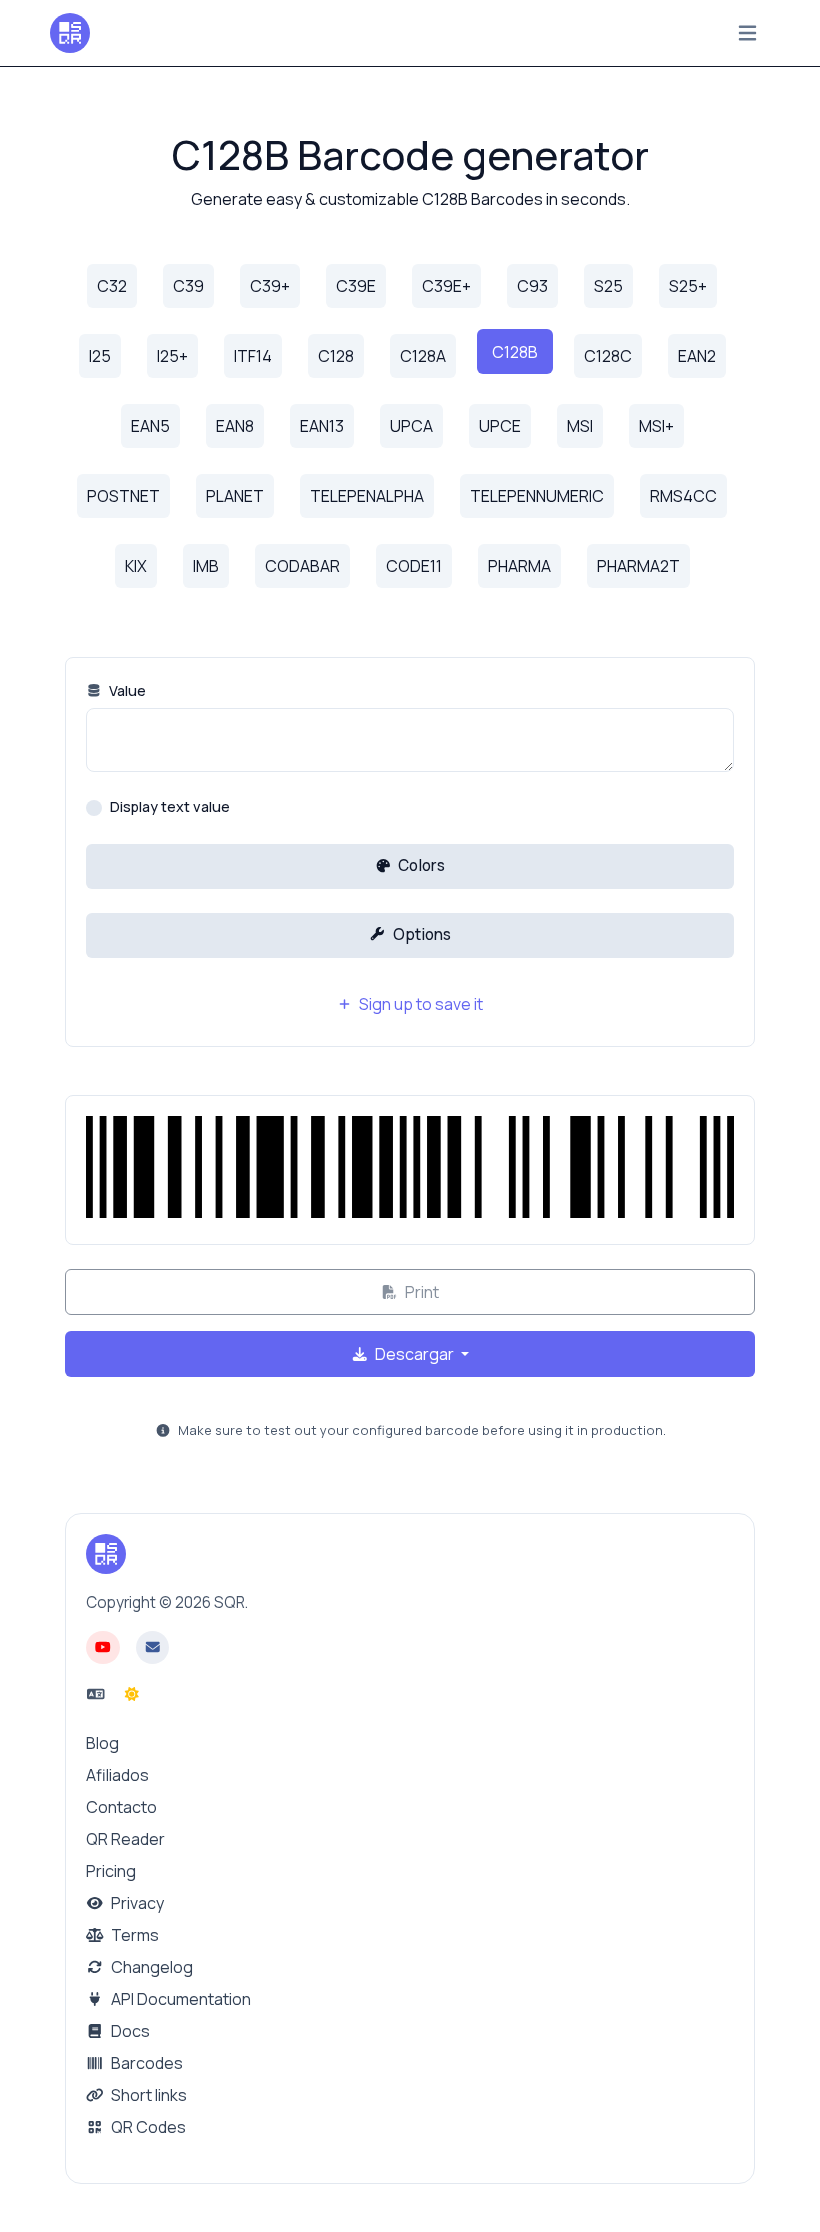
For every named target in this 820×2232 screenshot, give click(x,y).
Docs (129, 2031)
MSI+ (656, 426)
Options (420, 934)
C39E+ (446, 286)
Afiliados (117, 1775)
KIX (136, 566)
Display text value (170, 806)
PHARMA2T (638, 566)
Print (420, 1292)
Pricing (111, 1871)
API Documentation (179, 1999)
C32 (112, 286)
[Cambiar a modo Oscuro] (132, 1694)
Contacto (121, 1807)
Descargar (414, 1354)
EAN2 (697, 356)
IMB (206, 566)
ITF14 (253, 356)
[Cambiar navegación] (747, 33)
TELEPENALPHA (367, 496)
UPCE (500, 426)
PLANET (235, 496)
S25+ (688, 286)
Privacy (136, 1903)
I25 (100, 356)
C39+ (270, 286)
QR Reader (125, 1839)
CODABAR (302, 566)
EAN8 (235, 426)
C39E (356, 286)
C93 (532, 286)
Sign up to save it (419, 1004)
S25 (608, 286)
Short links (147, 2095)
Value (126, 690)
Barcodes (145, 2063)
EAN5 (150, 426)
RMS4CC (683, 496)
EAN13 (322, 426)
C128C (608, 356)
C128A (423, 356)
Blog (102, 1743)
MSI (580, 426)
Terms (133, 1935)
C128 (336, 356)
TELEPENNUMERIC (537, 496)
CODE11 (414, 566)
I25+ (172, 356)
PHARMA (519, 566)
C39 (188, 286)
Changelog (150, 1967)
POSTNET (123, 496)
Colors (420, 865)
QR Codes (147, 2127)
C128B (515, 352)
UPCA (411, 426)
